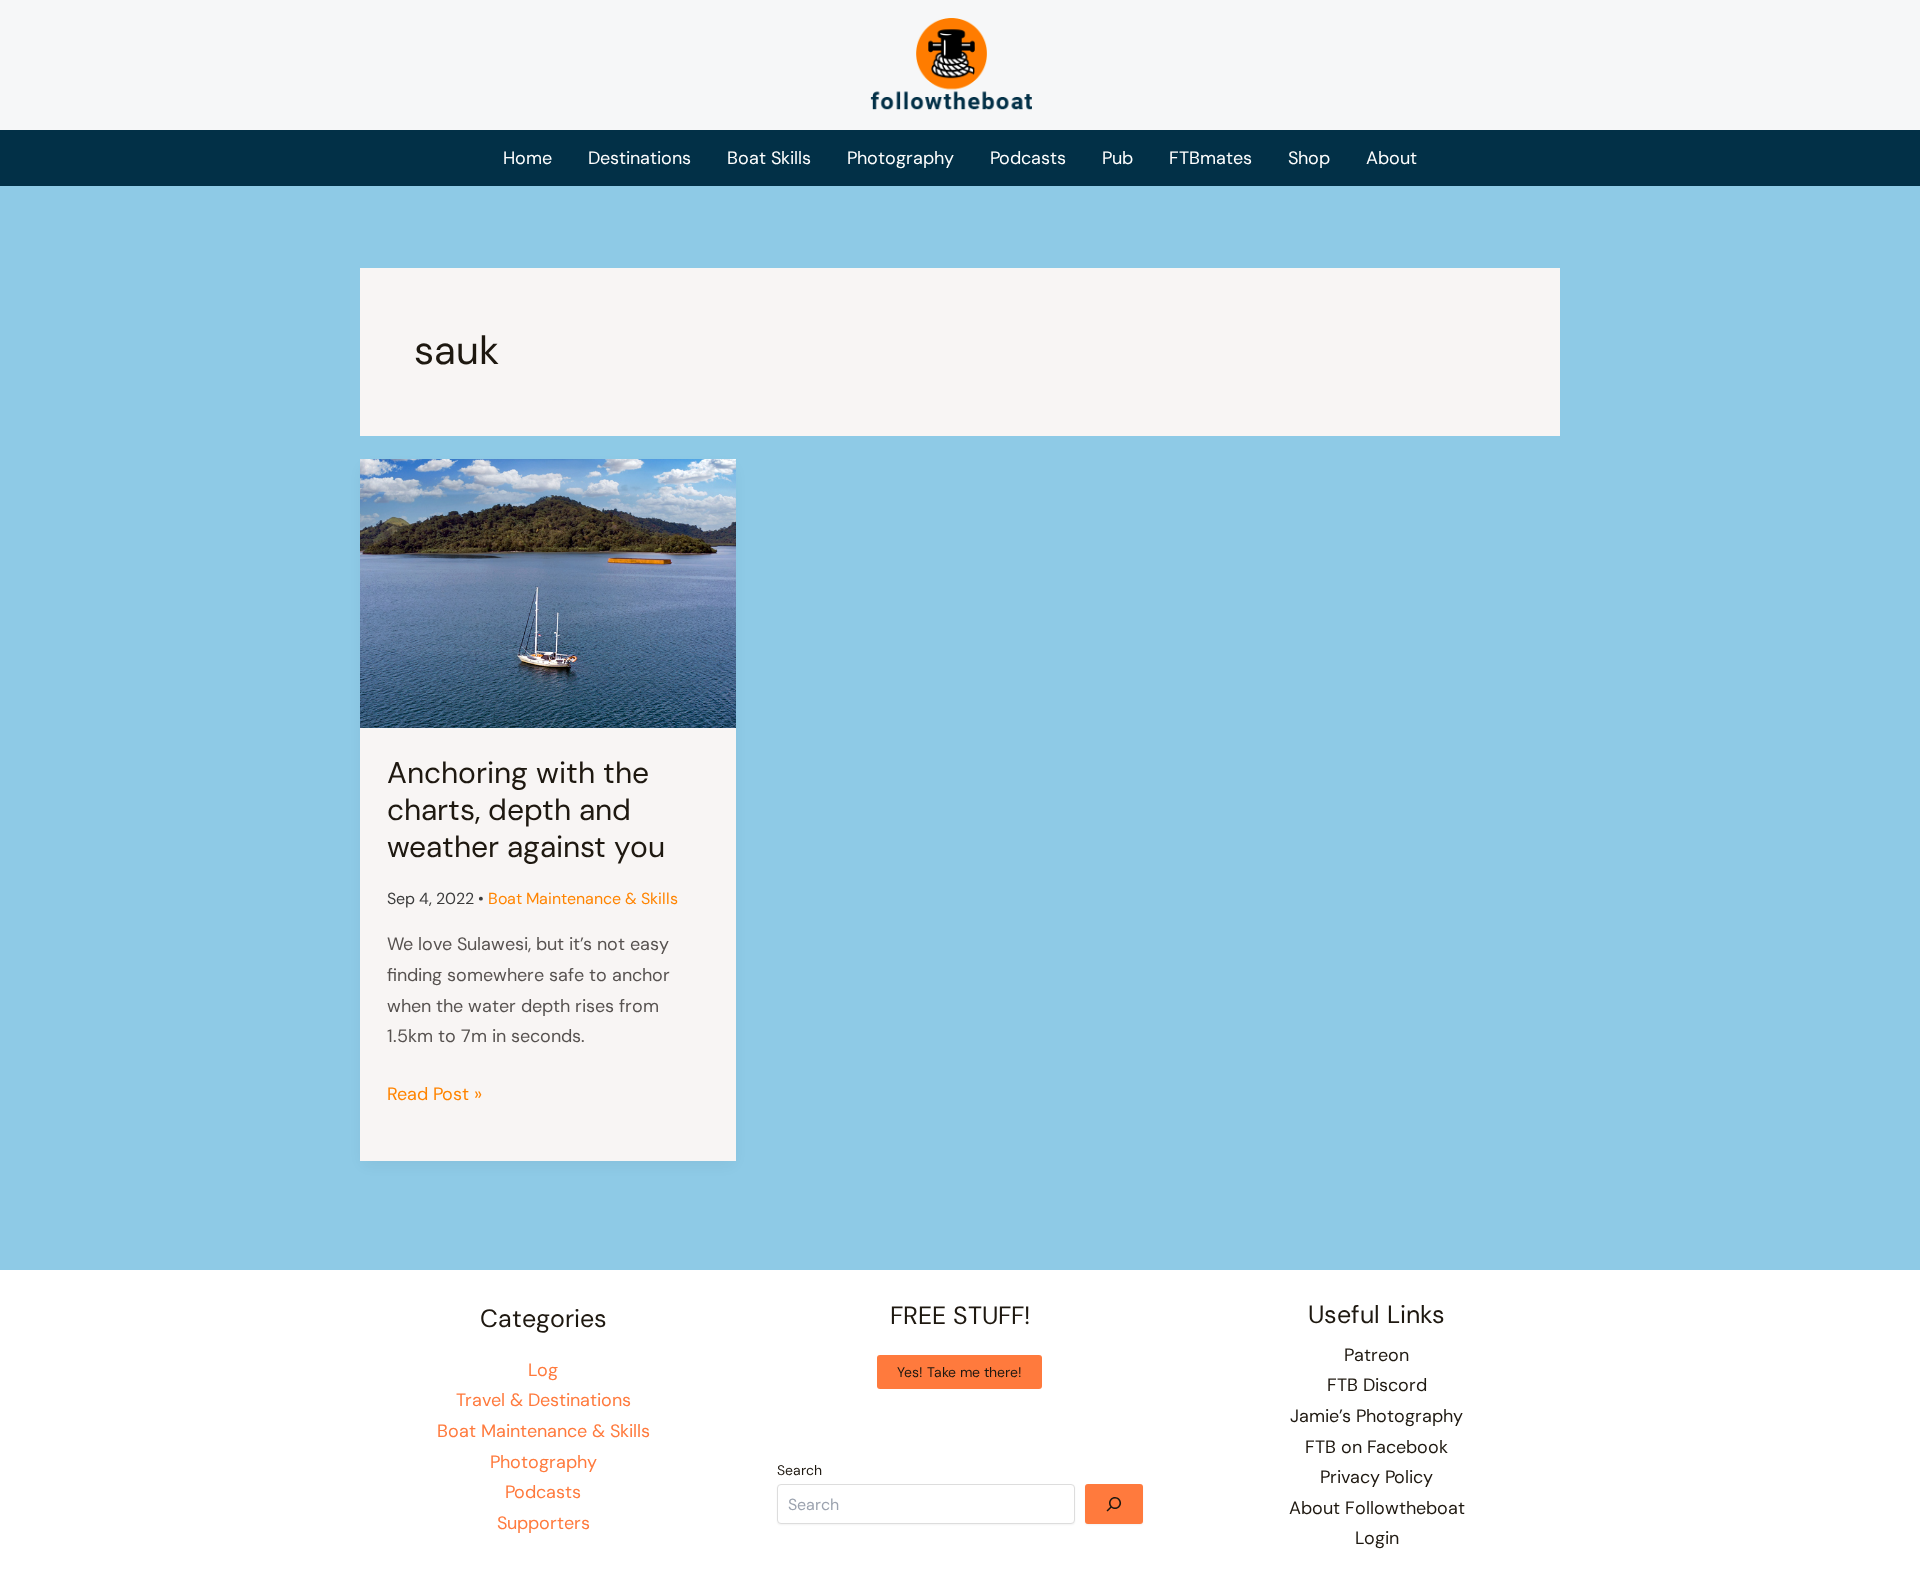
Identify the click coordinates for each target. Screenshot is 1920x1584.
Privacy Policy (1376, 1477)
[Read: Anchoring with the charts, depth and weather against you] (548, 592)
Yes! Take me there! (959, 1372)
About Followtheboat (1377, 1508)
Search (799, 1470)
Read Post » (434, 1095)
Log (543, 1370)
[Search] (1114, 1504)
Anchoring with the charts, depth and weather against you (526, 809)
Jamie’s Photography (1376, 1416)
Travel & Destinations (543, 1400)
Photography (543, 1462)
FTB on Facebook (1376, 1447)
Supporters (543, 1523)
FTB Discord (1377, 1385)
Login (1377, 1538)
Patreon (1376, 1355)
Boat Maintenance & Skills (583, 898)
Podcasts (543, 1492)
